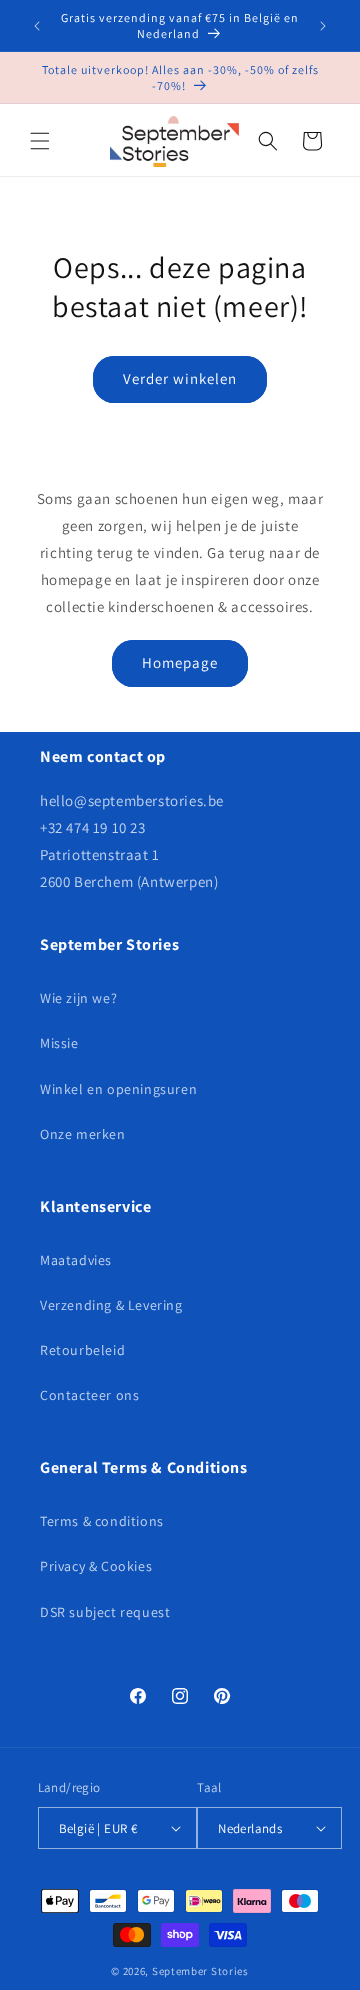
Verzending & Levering (111, 1305)
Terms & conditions (102, 1521)
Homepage (180, 662)
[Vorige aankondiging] (37, 26)
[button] (40, 141)
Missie (59, 1043)
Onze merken (83, 1134)
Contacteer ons (89, 1395)
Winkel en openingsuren (118, 1089)
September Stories (200, 1971)
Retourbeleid (82, 1350)
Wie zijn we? (78, 998)
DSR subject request (105, 1612)
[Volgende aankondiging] (323, 26)
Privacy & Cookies (96, 1566)
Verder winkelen (180, 378)
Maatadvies (76, 1260)
